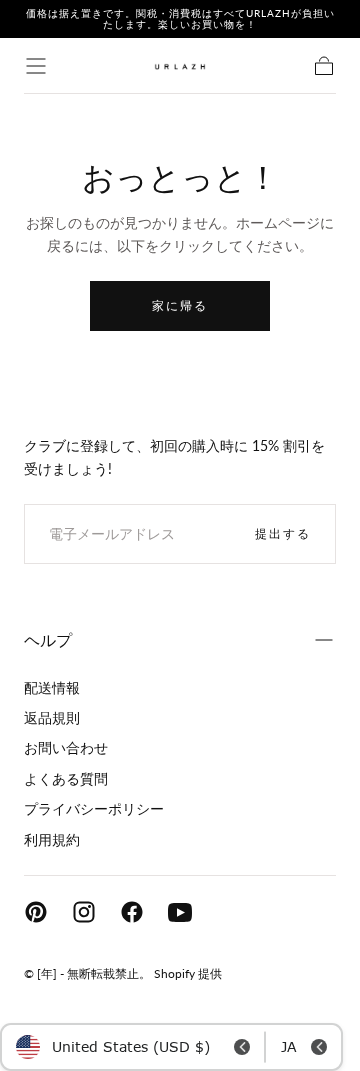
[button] (36, 66)
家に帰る (180, 305)
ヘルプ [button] (48, 639)
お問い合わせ (66, 747)
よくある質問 (66, 778)
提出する (283, 533)
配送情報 (52, 687)
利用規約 (52, 839)
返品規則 (52, 717)
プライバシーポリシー (94, 808)
